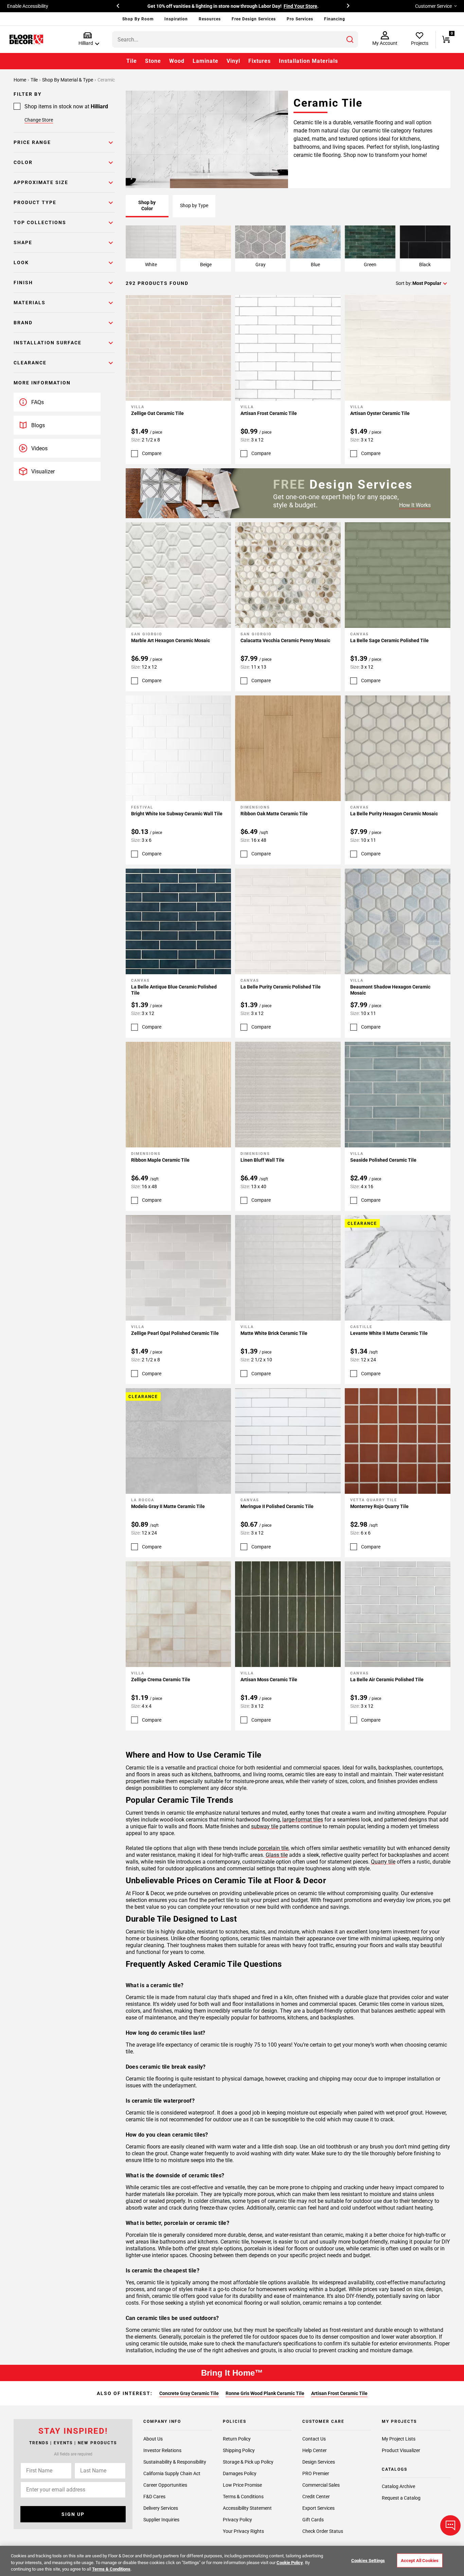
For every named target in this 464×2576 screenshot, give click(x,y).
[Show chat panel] (450, 2525)
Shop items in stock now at (66, 106)
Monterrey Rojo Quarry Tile (379, 1506)
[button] (87, 39)
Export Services (318, 2508)
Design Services (319, 2462)
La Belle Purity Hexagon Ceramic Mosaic (394, 814)
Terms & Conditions (243, 2497)
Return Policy (237, 2439)
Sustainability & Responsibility (175, 2462)
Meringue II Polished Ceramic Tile (277, 1506)
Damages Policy (240, 2473)
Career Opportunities (165, 2485)
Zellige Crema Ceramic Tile (161, 1680)
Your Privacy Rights (243, 2531)
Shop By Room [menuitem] (138, 19)
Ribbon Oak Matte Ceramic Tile (274, 814)
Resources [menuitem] (210, 19)
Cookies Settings (368, 2560)
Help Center (315, 2450)
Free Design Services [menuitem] (254, 19)
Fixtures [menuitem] (260, 61)
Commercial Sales (321, 2485)
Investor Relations (162, 2450)
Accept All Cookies (420, 2560)
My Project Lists (399, 2439)
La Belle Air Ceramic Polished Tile (387, 1680)
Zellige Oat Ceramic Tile (157, 413)
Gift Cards (313, 2520)
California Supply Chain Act (172, 2473)
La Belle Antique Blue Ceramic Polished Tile (174, 990)
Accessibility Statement (247, 2508)
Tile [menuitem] (132, 61)
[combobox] (235, 39)
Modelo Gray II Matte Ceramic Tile (168, 1506)
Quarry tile (383, 1862)
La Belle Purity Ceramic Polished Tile (281, 987)
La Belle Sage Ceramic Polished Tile (389, 640)
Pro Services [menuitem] (300, 19)
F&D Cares (154, 2497)
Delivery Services (161, 2508)
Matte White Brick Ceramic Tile (274, 1333)
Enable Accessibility (28, 6)
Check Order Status (323, 2531)
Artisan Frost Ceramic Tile (269, 413)
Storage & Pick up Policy (248, 2462)
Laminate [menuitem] (206, 61)
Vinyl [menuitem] (233, 61)
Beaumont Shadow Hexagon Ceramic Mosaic (390, 990)
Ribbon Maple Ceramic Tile (160, 1160)
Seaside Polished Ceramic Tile (383, 1160)
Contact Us (314, 2439)
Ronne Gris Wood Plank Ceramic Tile (265, 2393)
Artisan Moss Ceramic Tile (269, 1680)
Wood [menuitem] (177, 61)
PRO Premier (316, 2473)
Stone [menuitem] (153, 61)
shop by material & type (68, 80)
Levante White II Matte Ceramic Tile (389, 1333)
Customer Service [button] (433, 6)
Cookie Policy (290, 2563)
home (20, 80)
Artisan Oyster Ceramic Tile (380, 413)
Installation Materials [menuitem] (308, 61)
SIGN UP (73, 2514)
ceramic (106, 80)
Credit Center (316, 2497)
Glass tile (277, 1855)
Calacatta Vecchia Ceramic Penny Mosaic (285, 640)
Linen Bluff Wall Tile (262, 1160)
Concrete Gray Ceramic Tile (189, 2393)
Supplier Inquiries (161, 2520)
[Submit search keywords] (350, 39)
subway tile (265, 1826)
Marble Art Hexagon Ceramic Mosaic (171, 640)
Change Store (39, 120)
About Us (153, 2439)
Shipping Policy (239, 2450)
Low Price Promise (242, 2485)
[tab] (147, 206)
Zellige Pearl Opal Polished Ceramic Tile (175, 1333)
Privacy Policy (237, 2520)
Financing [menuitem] (335, 19)
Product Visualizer (401, 2450)
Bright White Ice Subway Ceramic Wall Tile (177, 814)
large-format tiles (303, 1820)
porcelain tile (273, 1848)
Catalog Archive (398, 2486)
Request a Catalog (401, 2498)
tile (35, 80)
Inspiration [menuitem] (176, 19)
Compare (152, 453)
